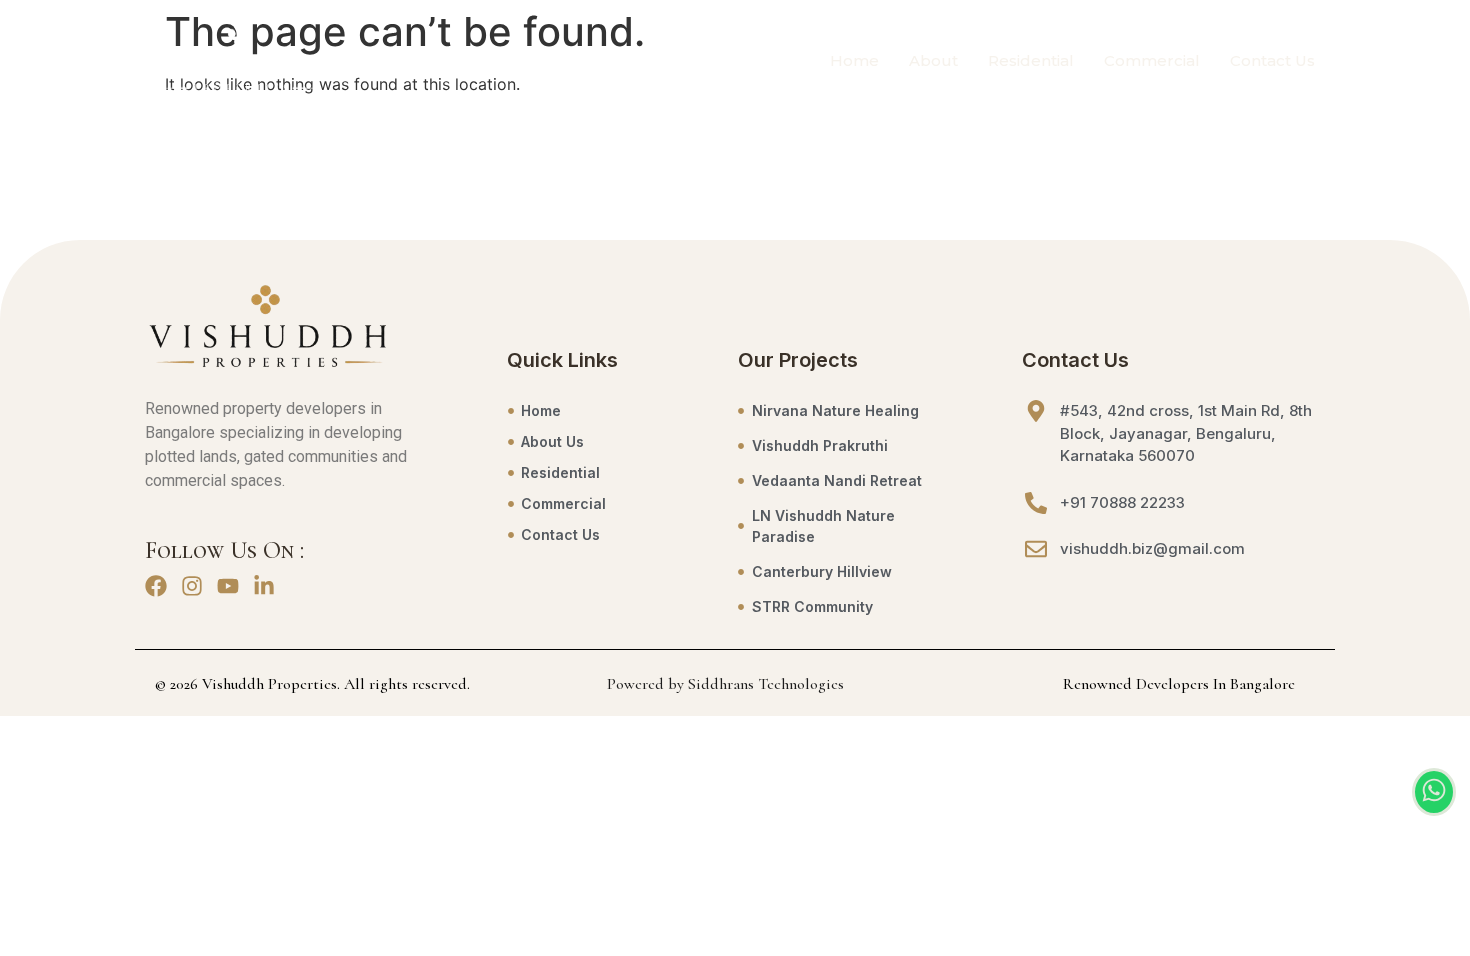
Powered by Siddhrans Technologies (725, 684)
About (933, 60)
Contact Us (1272, 60)
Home (854, 60)
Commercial (1152, 60)
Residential (1031, 60)
